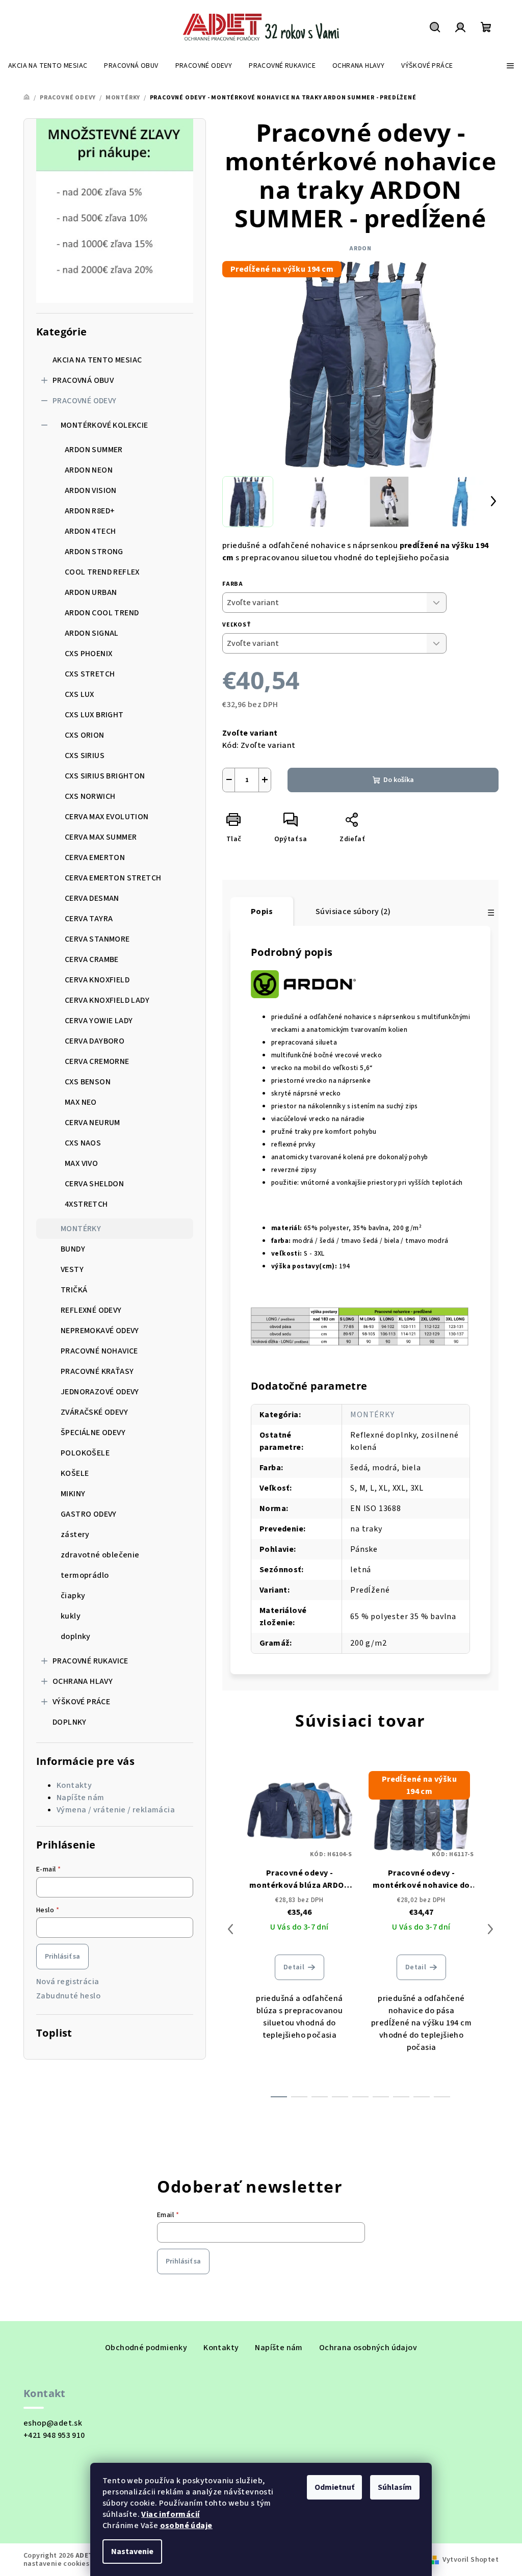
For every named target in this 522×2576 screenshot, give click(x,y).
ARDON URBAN (91, 592)
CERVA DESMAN (92, 898)
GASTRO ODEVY (89, 1514)
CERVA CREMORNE (97, 1061)
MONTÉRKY (81, 1229)
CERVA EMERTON (95, 857)
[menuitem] (48, 66)
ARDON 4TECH (90, 531)
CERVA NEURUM (93, 1123)
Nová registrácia (68, 1982)
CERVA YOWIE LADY (99, 1021)
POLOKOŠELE (85, 1453)
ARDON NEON (89, 470)
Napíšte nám (80, 1798)
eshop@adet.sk (53, 2423)
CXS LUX (80, 694)
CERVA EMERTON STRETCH (113, 878)
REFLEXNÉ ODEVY (91, 1310)
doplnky (76, 1636)
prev (230, 1929)
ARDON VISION (91, 490)
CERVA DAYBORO (95, 1041)
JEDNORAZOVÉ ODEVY (100, 1392)
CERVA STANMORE (97, 939)
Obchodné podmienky (146, 2348)
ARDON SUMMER (94, 450)
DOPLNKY (70, 1722)
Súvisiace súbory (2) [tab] (353, 912)
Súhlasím (395, 2487)
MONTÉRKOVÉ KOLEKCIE (105, 425)
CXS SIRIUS (85, 756)
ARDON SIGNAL (92, 633)
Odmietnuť (334, 2487)
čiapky (73, 1596)
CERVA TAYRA (89, 919)
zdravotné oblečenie (100, 1555)
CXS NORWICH (90, 796)
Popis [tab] (262, 912)
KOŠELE (75, 1473)
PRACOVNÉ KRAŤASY (97, 1371)
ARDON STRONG (94, 552)
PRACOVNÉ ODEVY (85, 401)
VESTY (72, 1269)
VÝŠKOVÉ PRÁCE (81, 1702)
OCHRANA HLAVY (83, 1681)
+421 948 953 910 (54, 2435)
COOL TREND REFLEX (102, 572)
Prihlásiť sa (62, 1957)
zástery (75, 1534)
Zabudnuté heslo (68, 1996)
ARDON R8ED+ (90, 511)
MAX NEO (81, 1102)
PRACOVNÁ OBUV (83, 380)
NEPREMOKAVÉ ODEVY (100, 1331)
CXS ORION (85, 735)
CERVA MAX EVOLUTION (107, 817)
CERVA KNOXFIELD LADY (107, 1000)
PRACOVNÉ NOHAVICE (99, 1351)
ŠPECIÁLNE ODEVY (93, 1433)
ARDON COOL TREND (102, 613)
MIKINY (73, 1494)
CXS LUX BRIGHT (94, 715)
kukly (71, 1616)
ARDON (360, 249)
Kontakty (74, 1785)
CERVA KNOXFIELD (97, 980)
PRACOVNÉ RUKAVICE (90, 1661)
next (490, 1929)
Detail (294, 1967)
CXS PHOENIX (88, 654)
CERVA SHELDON (94, 1184)
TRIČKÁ (74, 1290)
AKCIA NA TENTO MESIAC (97, 360)
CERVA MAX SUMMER (101, 837)
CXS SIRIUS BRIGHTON (105, 776)
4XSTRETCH (86, 1204)
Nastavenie (132, 2552)
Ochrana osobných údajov (368, 2348)
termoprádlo (85, 1575)
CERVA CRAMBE (92, 959)
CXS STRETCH (90, 674)
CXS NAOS (83, 1143)
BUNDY (73, 1249)
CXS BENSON (88, 1082)
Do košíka (399, 780)
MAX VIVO (81, 1163)
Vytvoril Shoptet (471, 2560)
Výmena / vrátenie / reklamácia (116, 1810)
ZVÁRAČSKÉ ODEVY (94, 1412)
